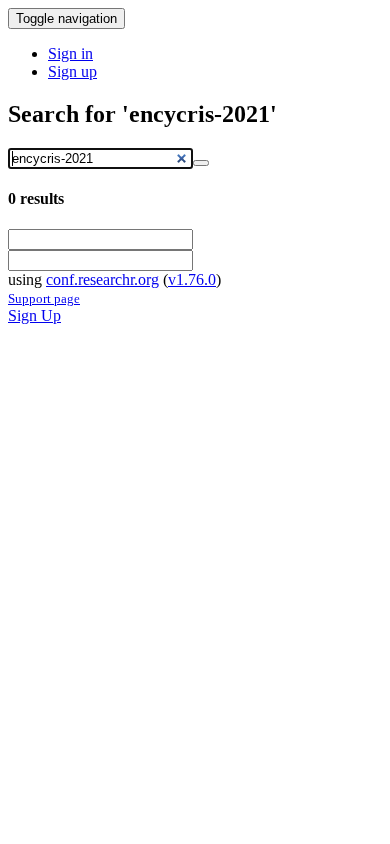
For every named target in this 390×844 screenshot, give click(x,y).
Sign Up (34, 315)
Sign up (72, 71)
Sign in (70, 53)
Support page (44, 298)
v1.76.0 (192, 279)
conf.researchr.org (102, 279)
